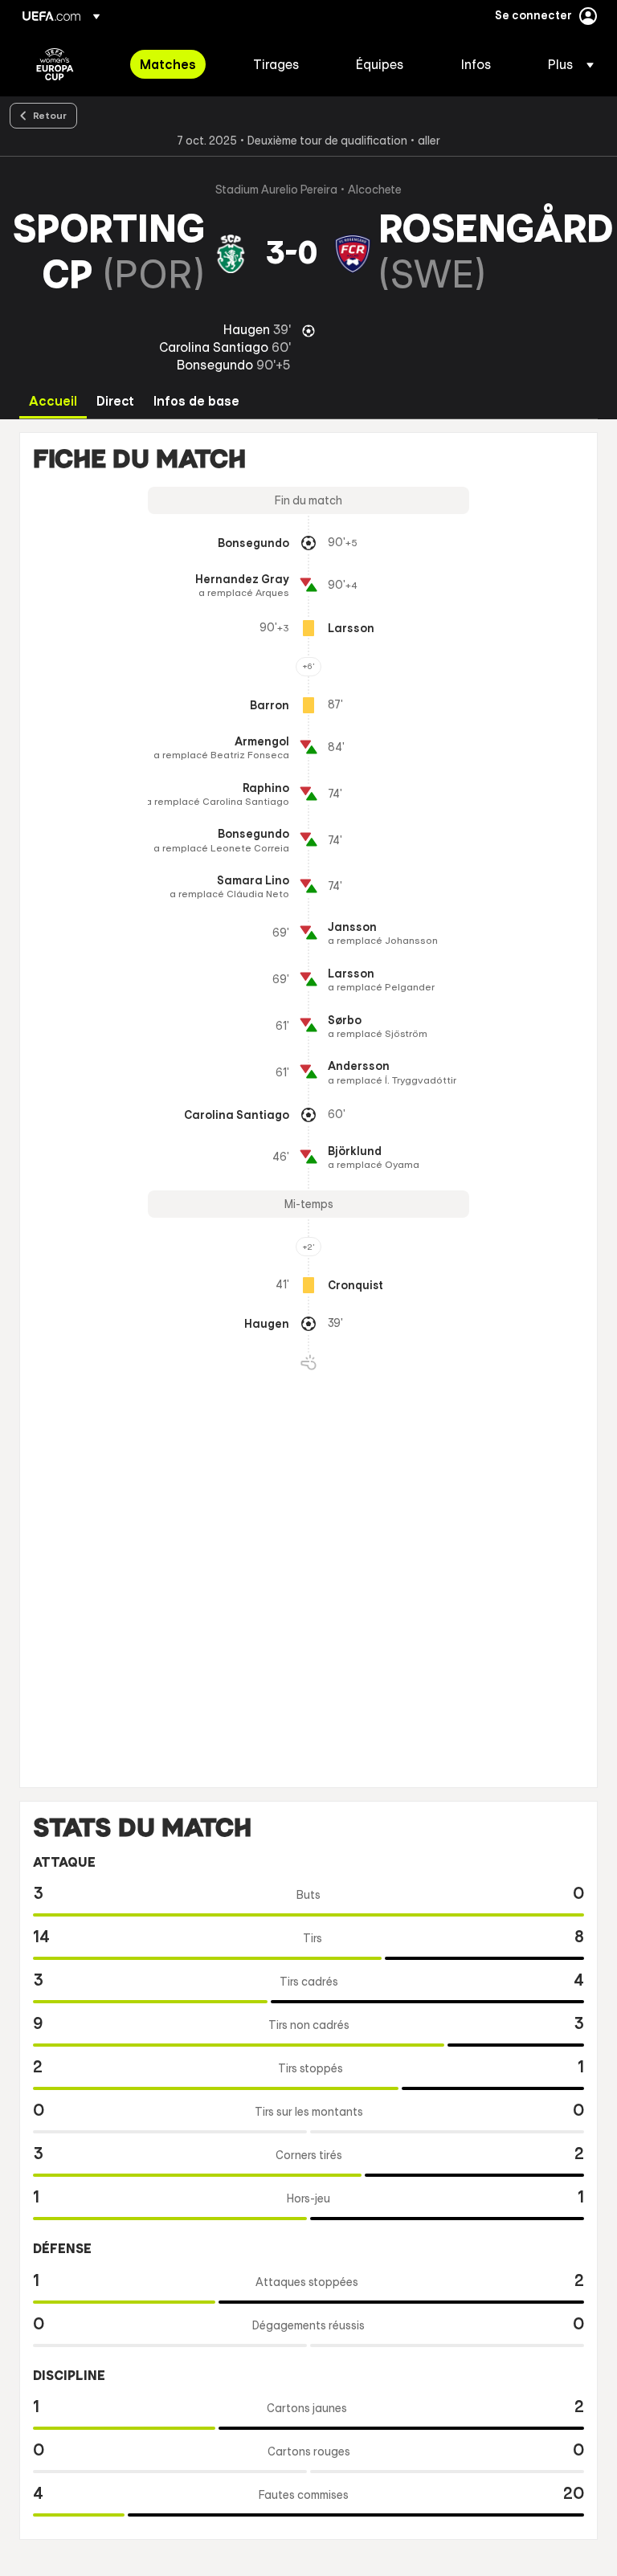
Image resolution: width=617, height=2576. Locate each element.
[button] (566, 64)
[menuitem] (176, 64)
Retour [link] (50, 115)
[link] (168, 64)
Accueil (53, 401)
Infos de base (196, 401)
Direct (115, 401)
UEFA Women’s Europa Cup (55, 64)
